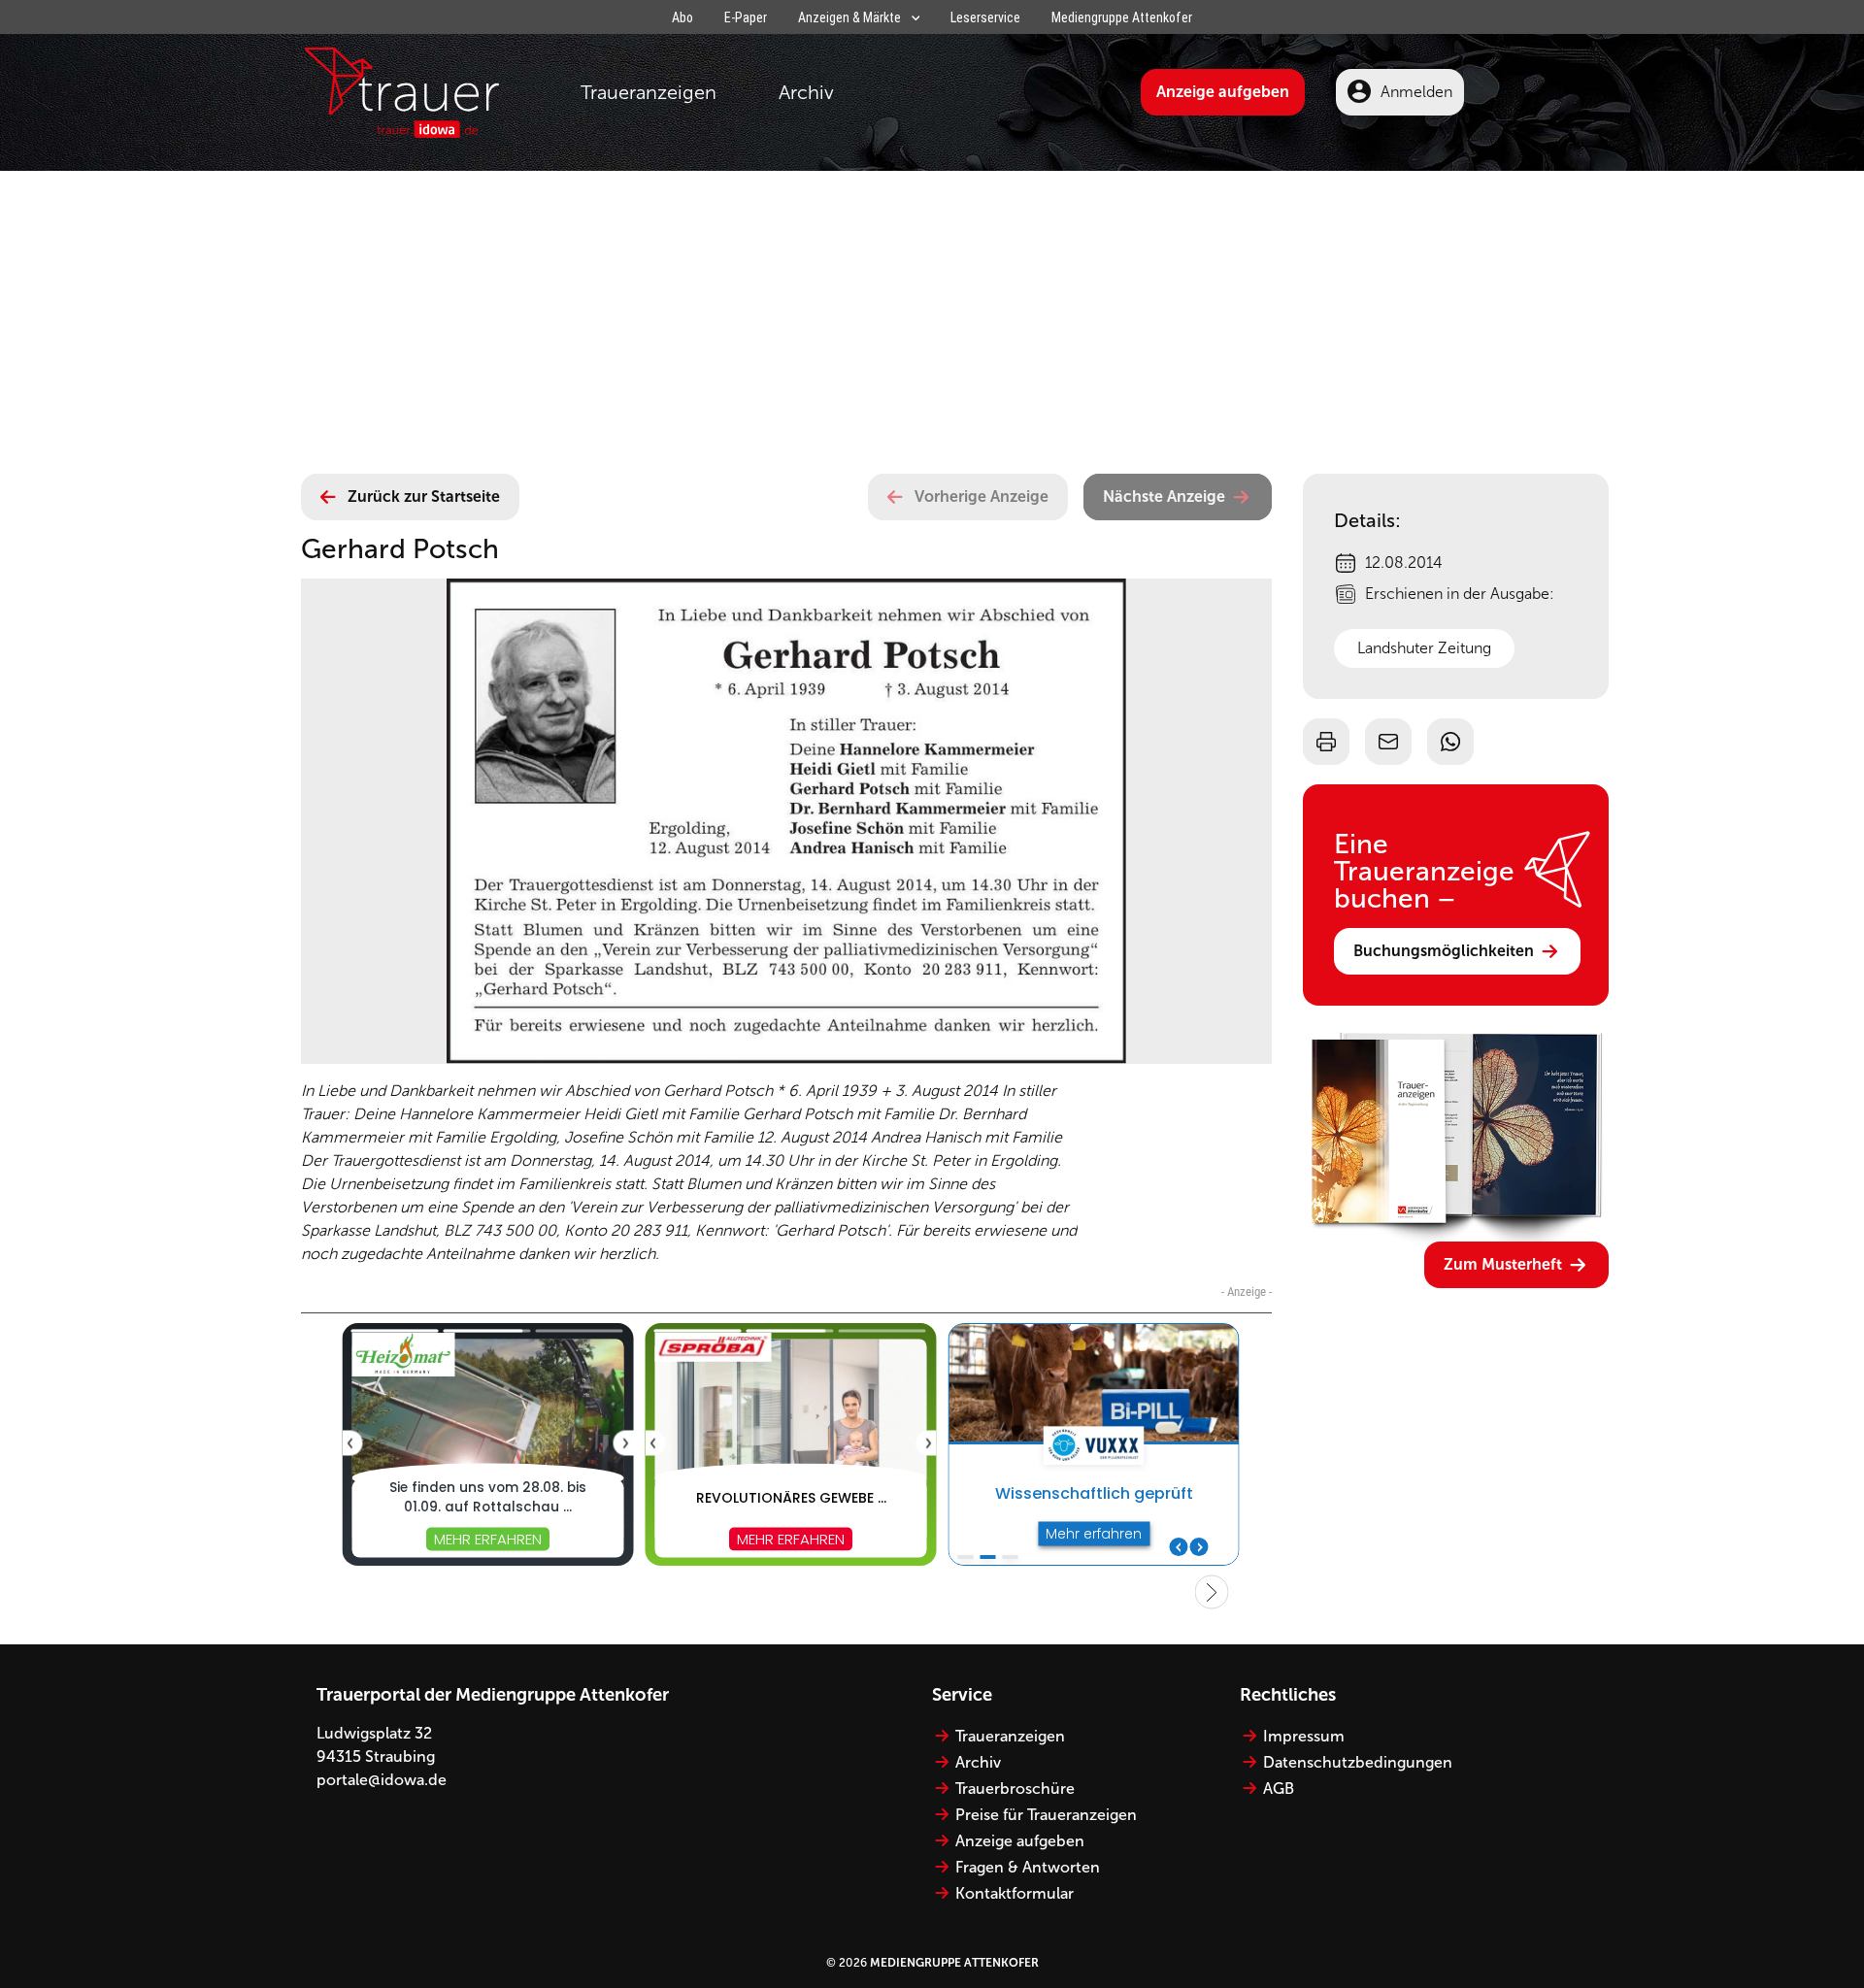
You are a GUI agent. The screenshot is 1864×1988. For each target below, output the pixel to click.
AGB (1279, 1789)
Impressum (1304, 1736)
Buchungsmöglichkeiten (1444, 951)
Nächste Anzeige (1164, 497)
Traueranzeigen (649, 92)
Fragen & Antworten (1028, 1867)
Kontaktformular (1015, 1893)
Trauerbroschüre (1015, 1789)
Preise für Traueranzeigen (1046, 1815)
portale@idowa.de (382, 1780)
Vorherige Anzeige (982, 497)
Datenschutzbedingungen (1358, 1762)
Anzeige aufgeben (1223, 92)
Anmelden (1416, 92)
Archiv (806, 92)
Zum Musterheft (1503, 1264)
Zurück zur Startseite (424, 497)
